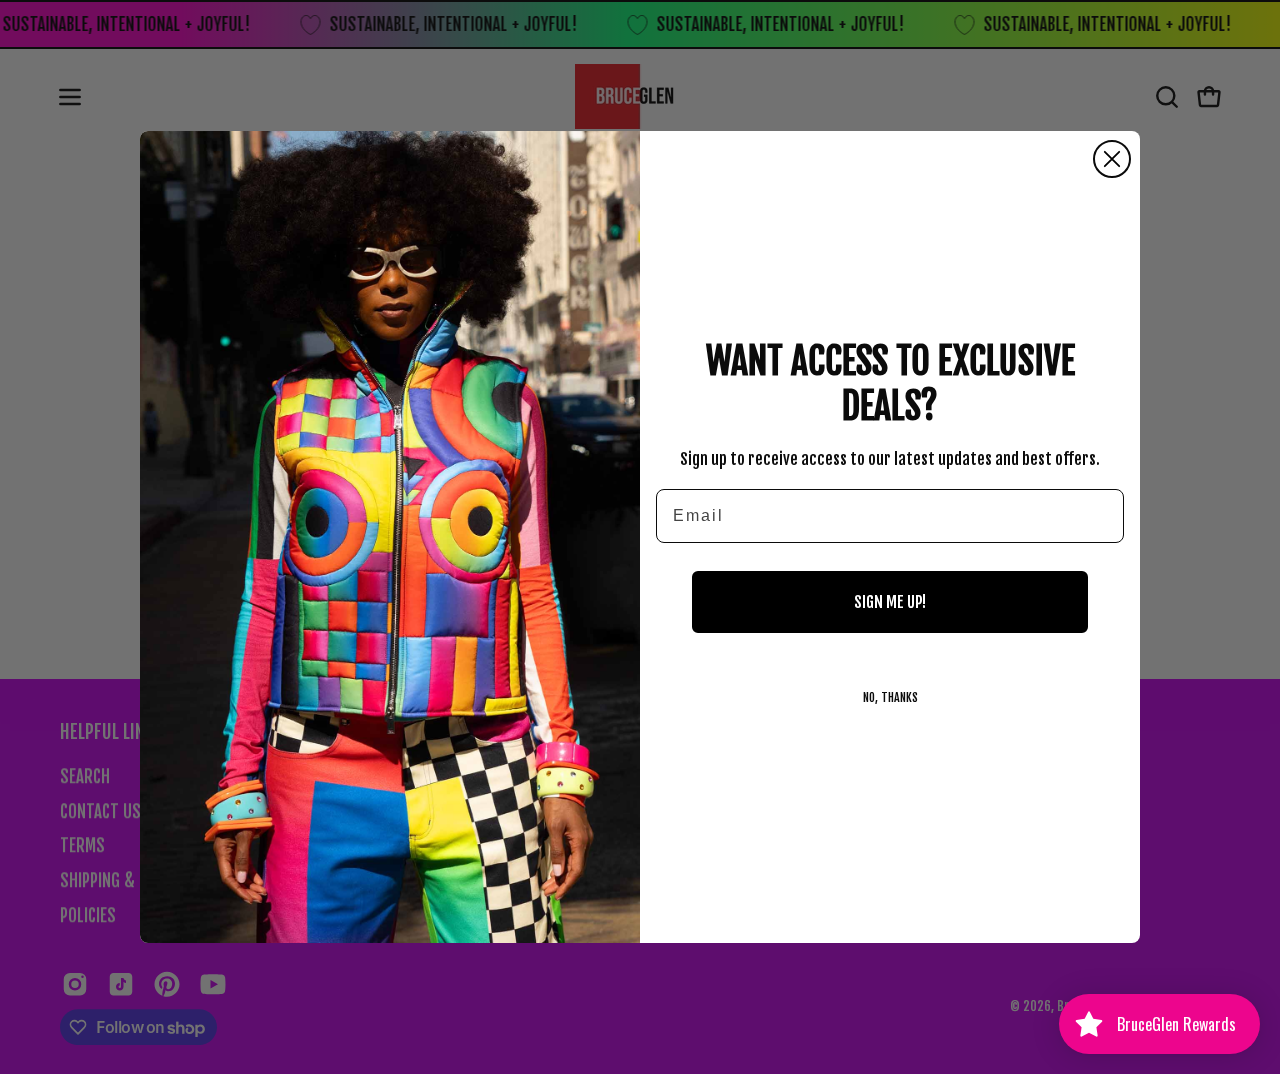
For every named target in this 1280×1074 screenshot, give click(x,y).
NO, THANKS (890, 697)
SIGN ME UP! (890, 602)
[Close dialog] (1112, 159)
